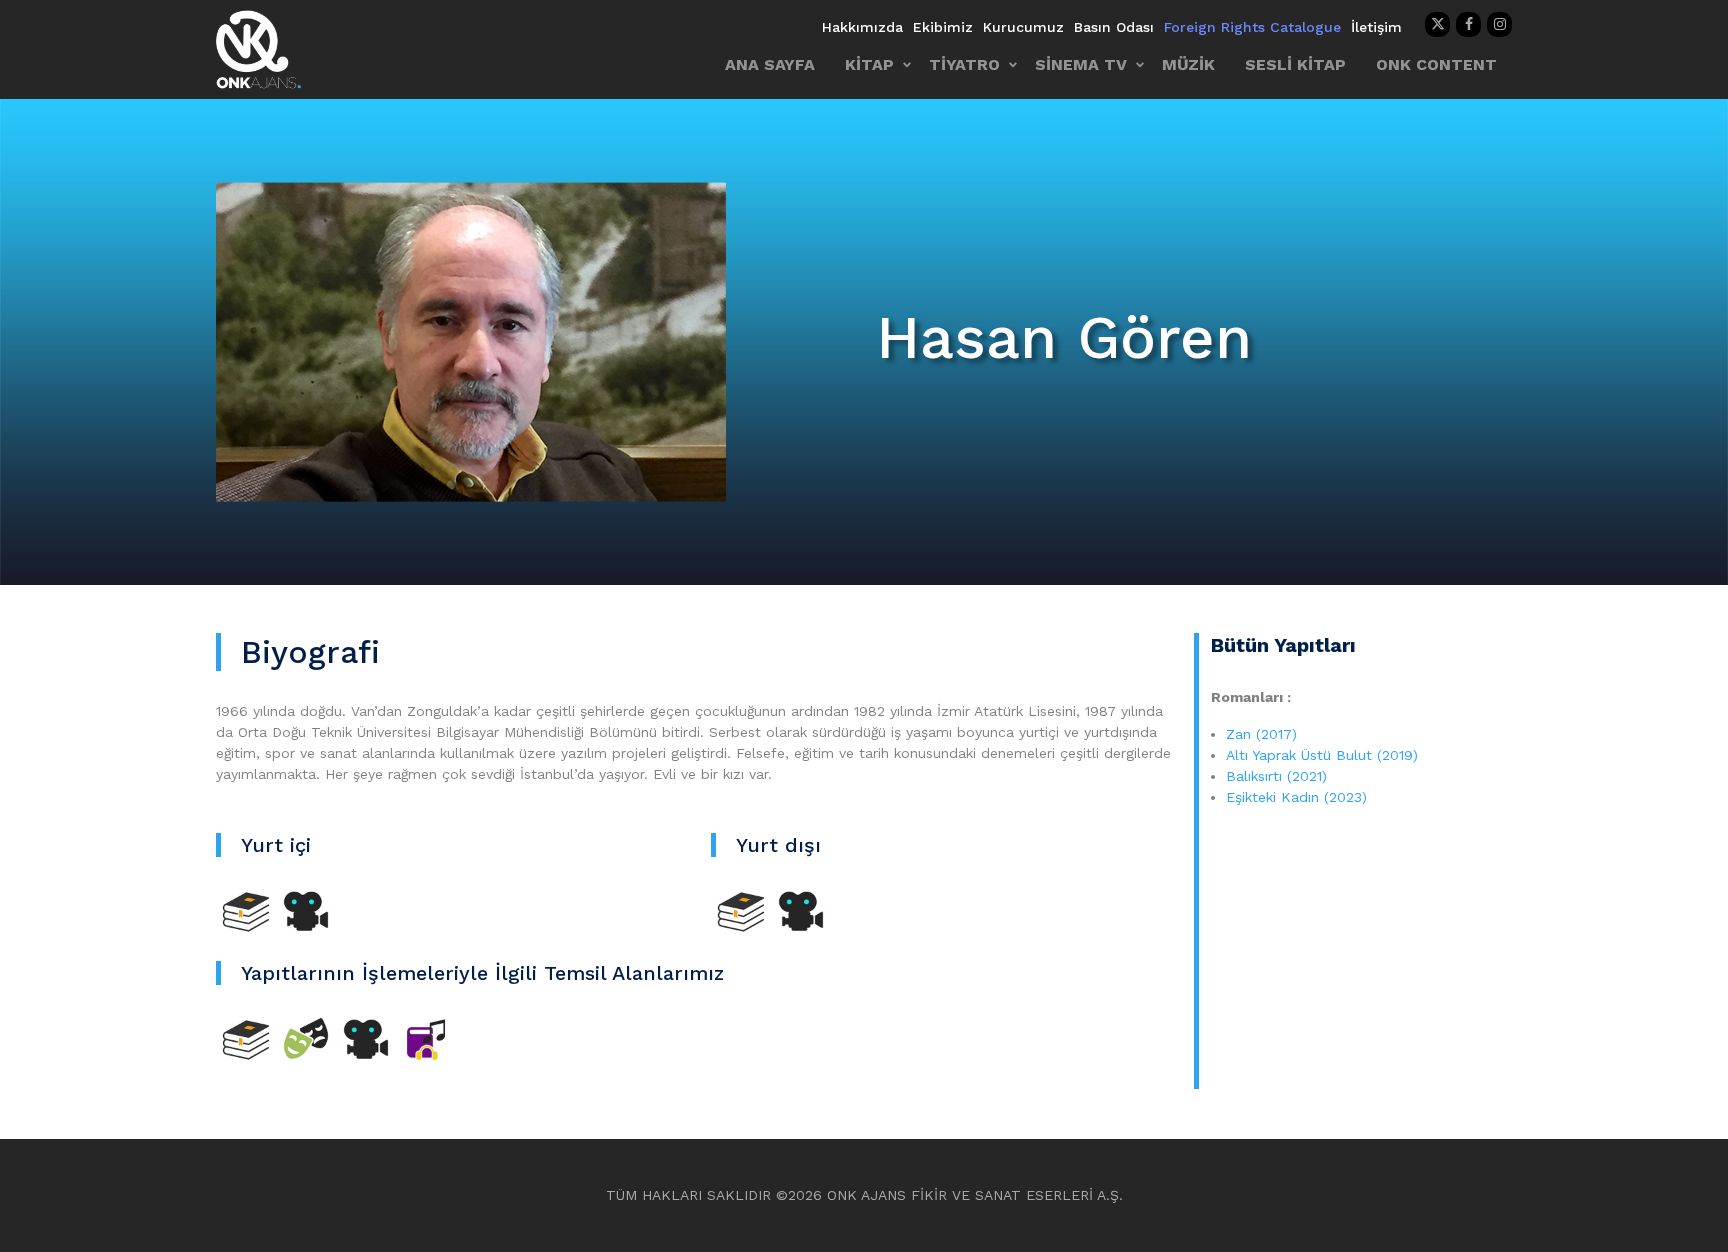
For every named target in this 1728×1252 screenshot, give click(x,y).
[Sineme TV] (306, 911)
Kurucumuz (1023, 27)
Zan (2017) (1261, 734)
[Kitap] (246, 911)
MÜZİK (1188, 64)
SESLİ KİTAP (1295, 64)
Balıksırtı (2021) (1279, 776)
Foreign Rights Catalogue (1252, 27)
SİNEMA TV (1081, 64)
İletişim (1376, 27)
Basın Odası (1114, 27)
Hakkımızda (862, 27)
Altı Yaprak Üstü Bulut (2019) (1322, 755)
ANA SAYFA (770, 64)
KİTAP (869, 64)
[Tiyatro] (306, 1039)
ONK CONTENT (1436, 64)
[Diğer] (426, 1039)
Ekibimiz (943, 27)
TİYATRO (964, 64)
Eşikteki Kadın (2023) (1296, 797)
